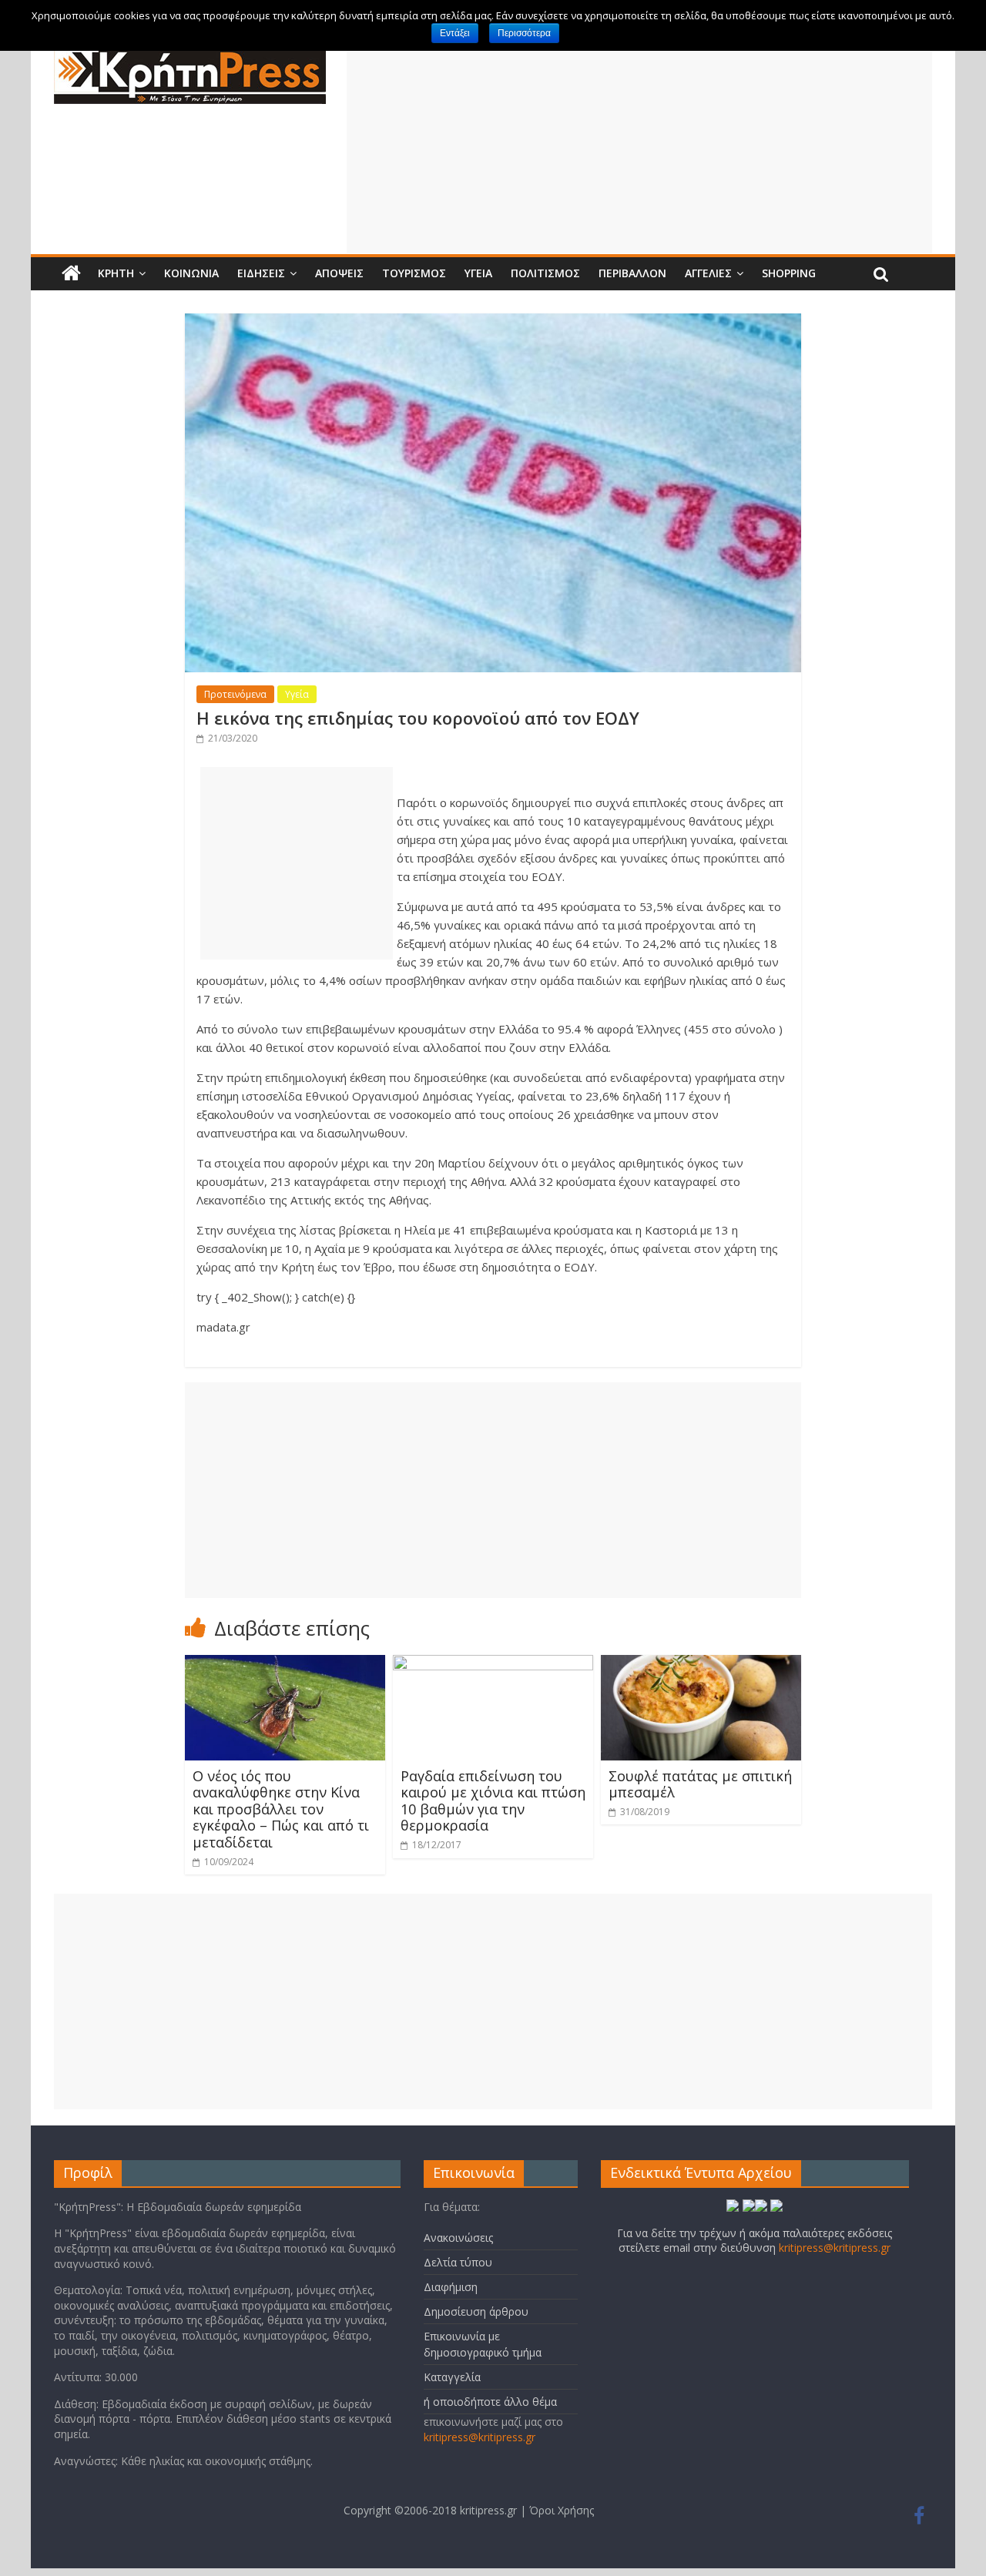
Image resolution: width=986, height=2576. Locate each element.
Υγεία (478, 273)
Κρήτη (116, 273)
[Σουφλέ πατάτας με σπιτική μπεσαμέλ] (701, 1664)
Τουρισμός (414, 273)
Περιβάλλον (632, 273)
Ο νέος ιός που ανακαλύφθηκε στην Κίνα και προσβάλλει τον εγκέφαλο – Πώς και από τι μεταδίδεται (281, 1809)
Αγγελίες (708, 273)
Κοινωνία (191, 273)
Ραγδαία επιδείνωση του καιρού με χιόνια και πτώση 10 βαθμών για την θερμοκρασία (493, 1801)
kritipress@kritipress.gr (480, 2437)
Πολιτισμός (545, 273)
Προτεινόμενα (235, 694)
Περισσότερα (524, 33)
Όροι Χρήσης (562, 2510)
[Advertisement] (639, 146)
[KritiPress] (190, 55)
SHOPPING (789, 273)
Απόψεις (339, 273)
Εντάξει (455, 33)
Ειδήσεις (261, 273)
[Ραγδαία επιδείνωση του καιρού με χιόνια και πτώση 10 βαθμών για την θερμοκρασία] (493, 1664)
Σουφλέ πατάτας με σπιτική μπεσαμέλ (700, 1784)
